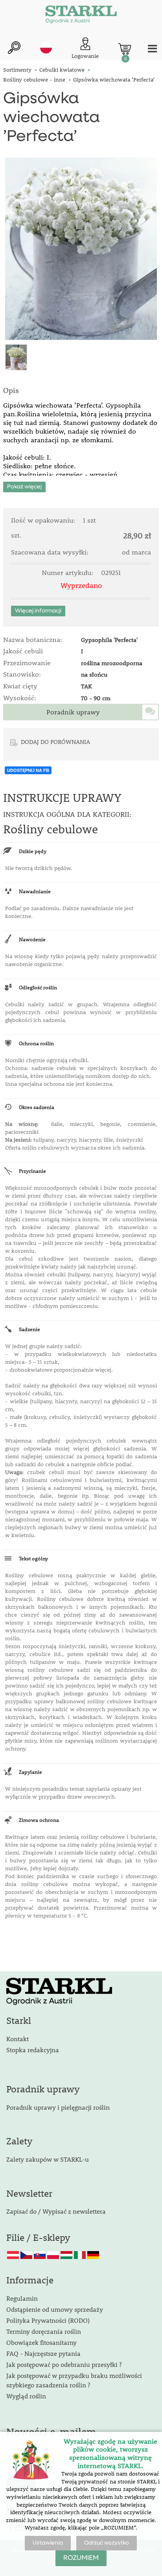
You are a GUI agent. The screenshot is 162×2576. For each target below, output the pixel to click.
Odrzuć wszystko (107, 2543)
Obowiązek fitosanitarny (41, 2342)
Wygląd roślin (26, 2396)
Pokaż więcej (24, 487)
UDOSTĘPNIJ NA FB (28, 770)
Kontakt (17, 2039)
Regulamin (22, 2298)
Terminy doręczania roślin (44, 2331)
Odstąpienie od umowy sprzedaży (55, 2309)
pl (46, 48)
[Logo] (81, 16)
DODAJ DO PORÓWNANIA (55, 742)
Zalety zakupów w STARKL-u (48, 2159)
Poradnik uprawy (73, 712)
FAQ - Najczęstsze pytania (43, 2353)
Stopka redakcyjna (33, 2050)
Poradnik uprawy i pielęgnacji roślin (58, 2107)
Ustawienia (48, 2543)
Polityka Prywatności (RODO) (48, 2320)
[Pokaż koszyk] (125, 49)
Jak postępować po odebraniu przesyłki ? (64, 2364)
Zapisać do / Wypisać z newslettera (56, 2211)
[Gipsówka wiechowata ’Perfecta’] (81, 249)
